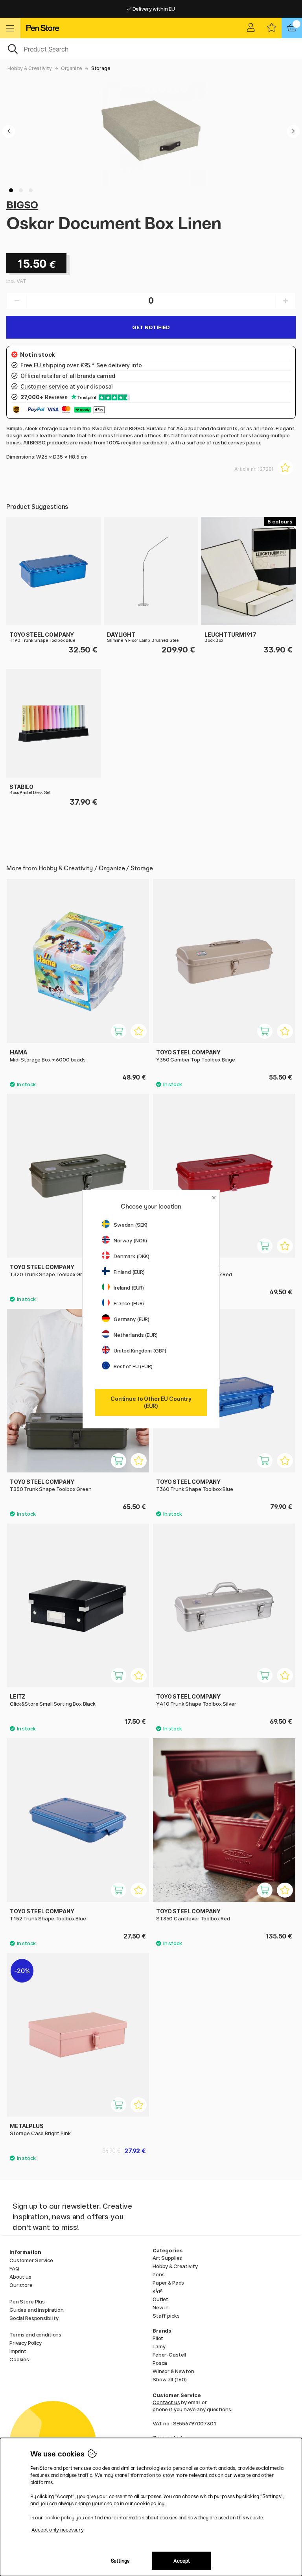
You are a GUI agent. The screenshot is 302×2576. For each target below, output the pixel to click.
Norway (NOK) (130, 1240)
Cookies (19, 2359)
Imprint (18, 2351)
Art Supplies (167, 2258)
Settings (120, 2561)
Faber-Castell (169, 2355)
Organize (72, 68)
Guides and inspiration (37, 2310)
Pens (158, 2274)
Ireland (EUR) (129, 1288)
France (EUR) (129, 1303)
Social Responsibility (34, 2318)
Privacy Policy (26, 2343)
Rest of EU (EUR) (133, 1366)
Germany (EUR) (132, 1319)
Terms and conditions (35, 2335)
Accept (182, 2561)
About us (20, 2277)
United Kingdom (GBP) (140, 1351)
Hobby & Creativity (29, 68)
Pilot (158, 2338)
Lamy (159, 2346)
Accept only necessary (58, 2530)
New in (161, 2307)
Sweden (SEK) (131, 1225)
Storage (101, 68)
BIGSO (22, 205)
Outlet (160, 2299)
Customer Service (31, 2260)
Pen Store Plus (27, 2301)
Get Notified (151, 327)
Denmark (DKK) (132, 1256)
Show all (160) (170, 2379)
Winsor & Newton (173, 2371)
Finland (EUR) (129, 1272)
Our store (21, 2285)
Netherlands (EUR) (136, 1335)
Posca (160, 2363)
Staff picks (166, 2316)
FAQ (14, 2268)
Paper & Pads (168, 2283)
